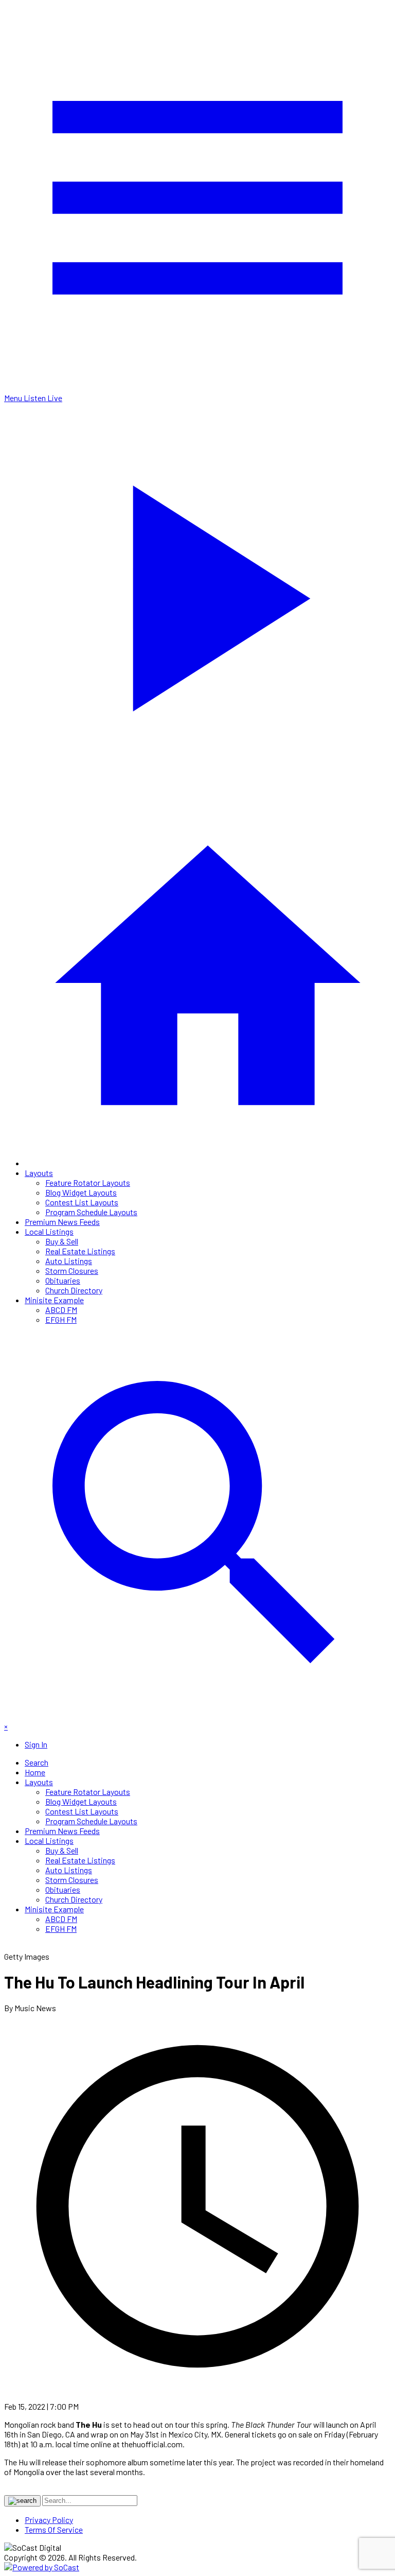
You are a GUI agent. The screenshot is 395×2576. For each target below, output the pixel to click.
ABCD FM (61, 1310)
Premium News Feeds (62, 1222)
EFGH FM (61, 1319)
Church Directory (74, 1290)
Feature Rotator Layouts (88, 1182)
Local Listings (49, 1231)
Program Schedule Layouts (91, 1212)
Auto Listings (69, 1261)
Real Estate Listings (80, 1251)
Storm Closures (72, 1270)
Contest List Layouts (82, 1202)
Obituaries (63, 1280)
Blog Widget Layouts (81, 1192)
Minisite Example (54, 1300)
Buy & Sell (62, 1241)
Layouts (39, 1173)
